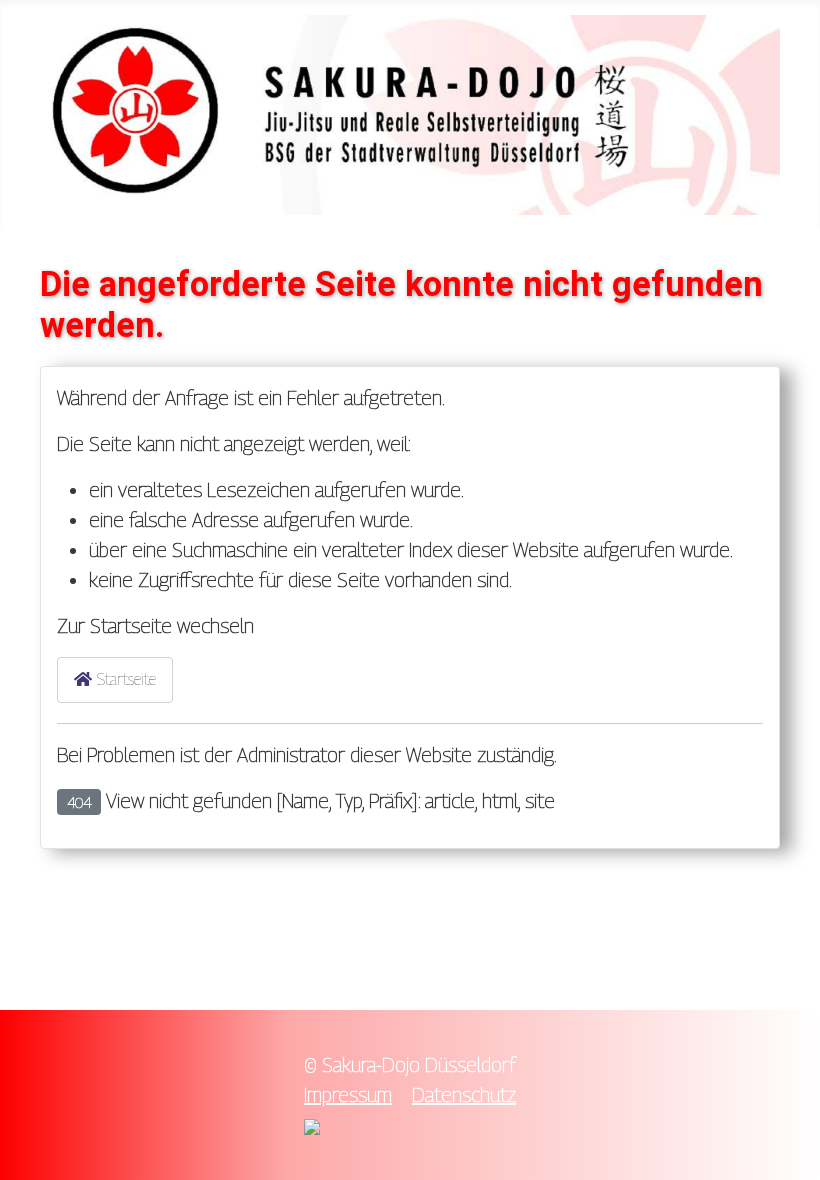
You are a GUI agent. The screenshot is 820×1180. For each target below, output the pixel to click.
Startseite (124, 679)
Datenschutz (464, 1095)
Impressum (348, 1095)
